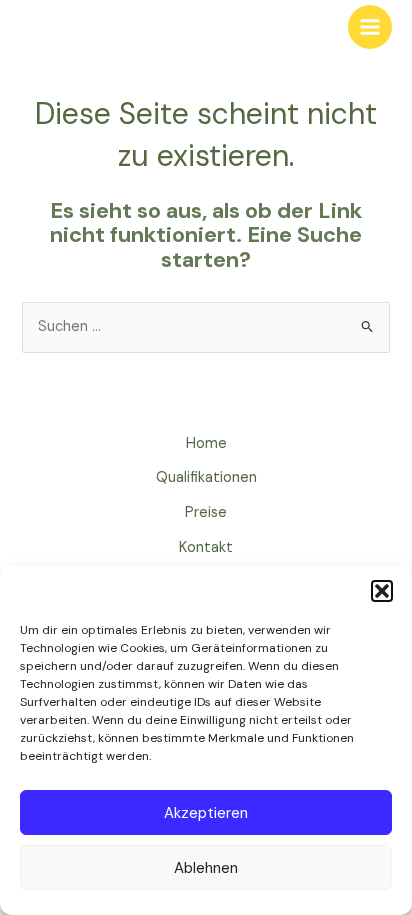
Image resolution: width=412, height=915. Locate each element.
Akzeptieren (206, 813)
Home (206, 443)
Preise (206, 512)
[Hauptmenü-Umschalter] (370, 27)
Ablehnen (206, 868)
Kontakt (206, 547)
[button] (382, 591)
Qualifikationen (206, 477)
